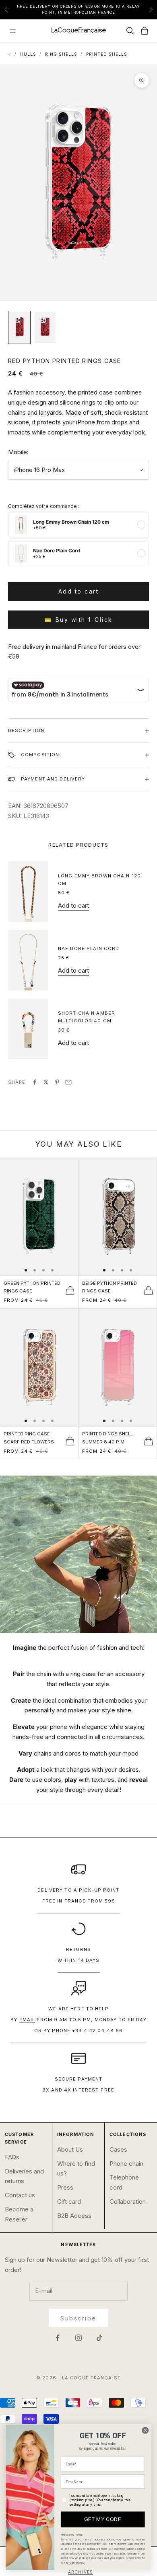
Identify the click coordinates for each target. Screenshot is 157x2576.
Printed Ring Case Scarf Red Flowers (29, 1438)
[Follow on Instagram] (78, 2338)
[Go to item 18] (45, 327)
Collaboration (128, 2202)
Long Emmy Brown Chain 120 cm (99, 880)
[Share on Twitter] (46, 1082)
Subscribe (78, 2318)
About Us (70, 2149)
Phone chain (126, 2164)
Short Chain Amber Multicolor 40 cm (87, 1017)
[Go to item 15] (19, 327)
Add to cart (79, 591)
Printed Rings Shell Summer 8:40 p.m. (107, 1438)
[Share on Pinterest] (57, 1082)
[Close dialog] (145, 2430)
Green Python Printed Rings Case (32, 1287)
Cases (118, 2149)
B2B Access (74, 2216)
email (27, 2020)
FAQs (12, 2157)
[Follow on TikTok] (99, 2338)
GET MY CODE (103, 2519)
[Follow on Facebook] (58, 2338)
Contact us (20, 2195)
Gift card (69, 2202)
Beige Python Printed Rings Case (109, 1287)
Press (65, 2187)
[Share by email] (68, 1082)
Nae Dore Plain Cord (89, 948)
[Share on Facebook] (35, 1082)
